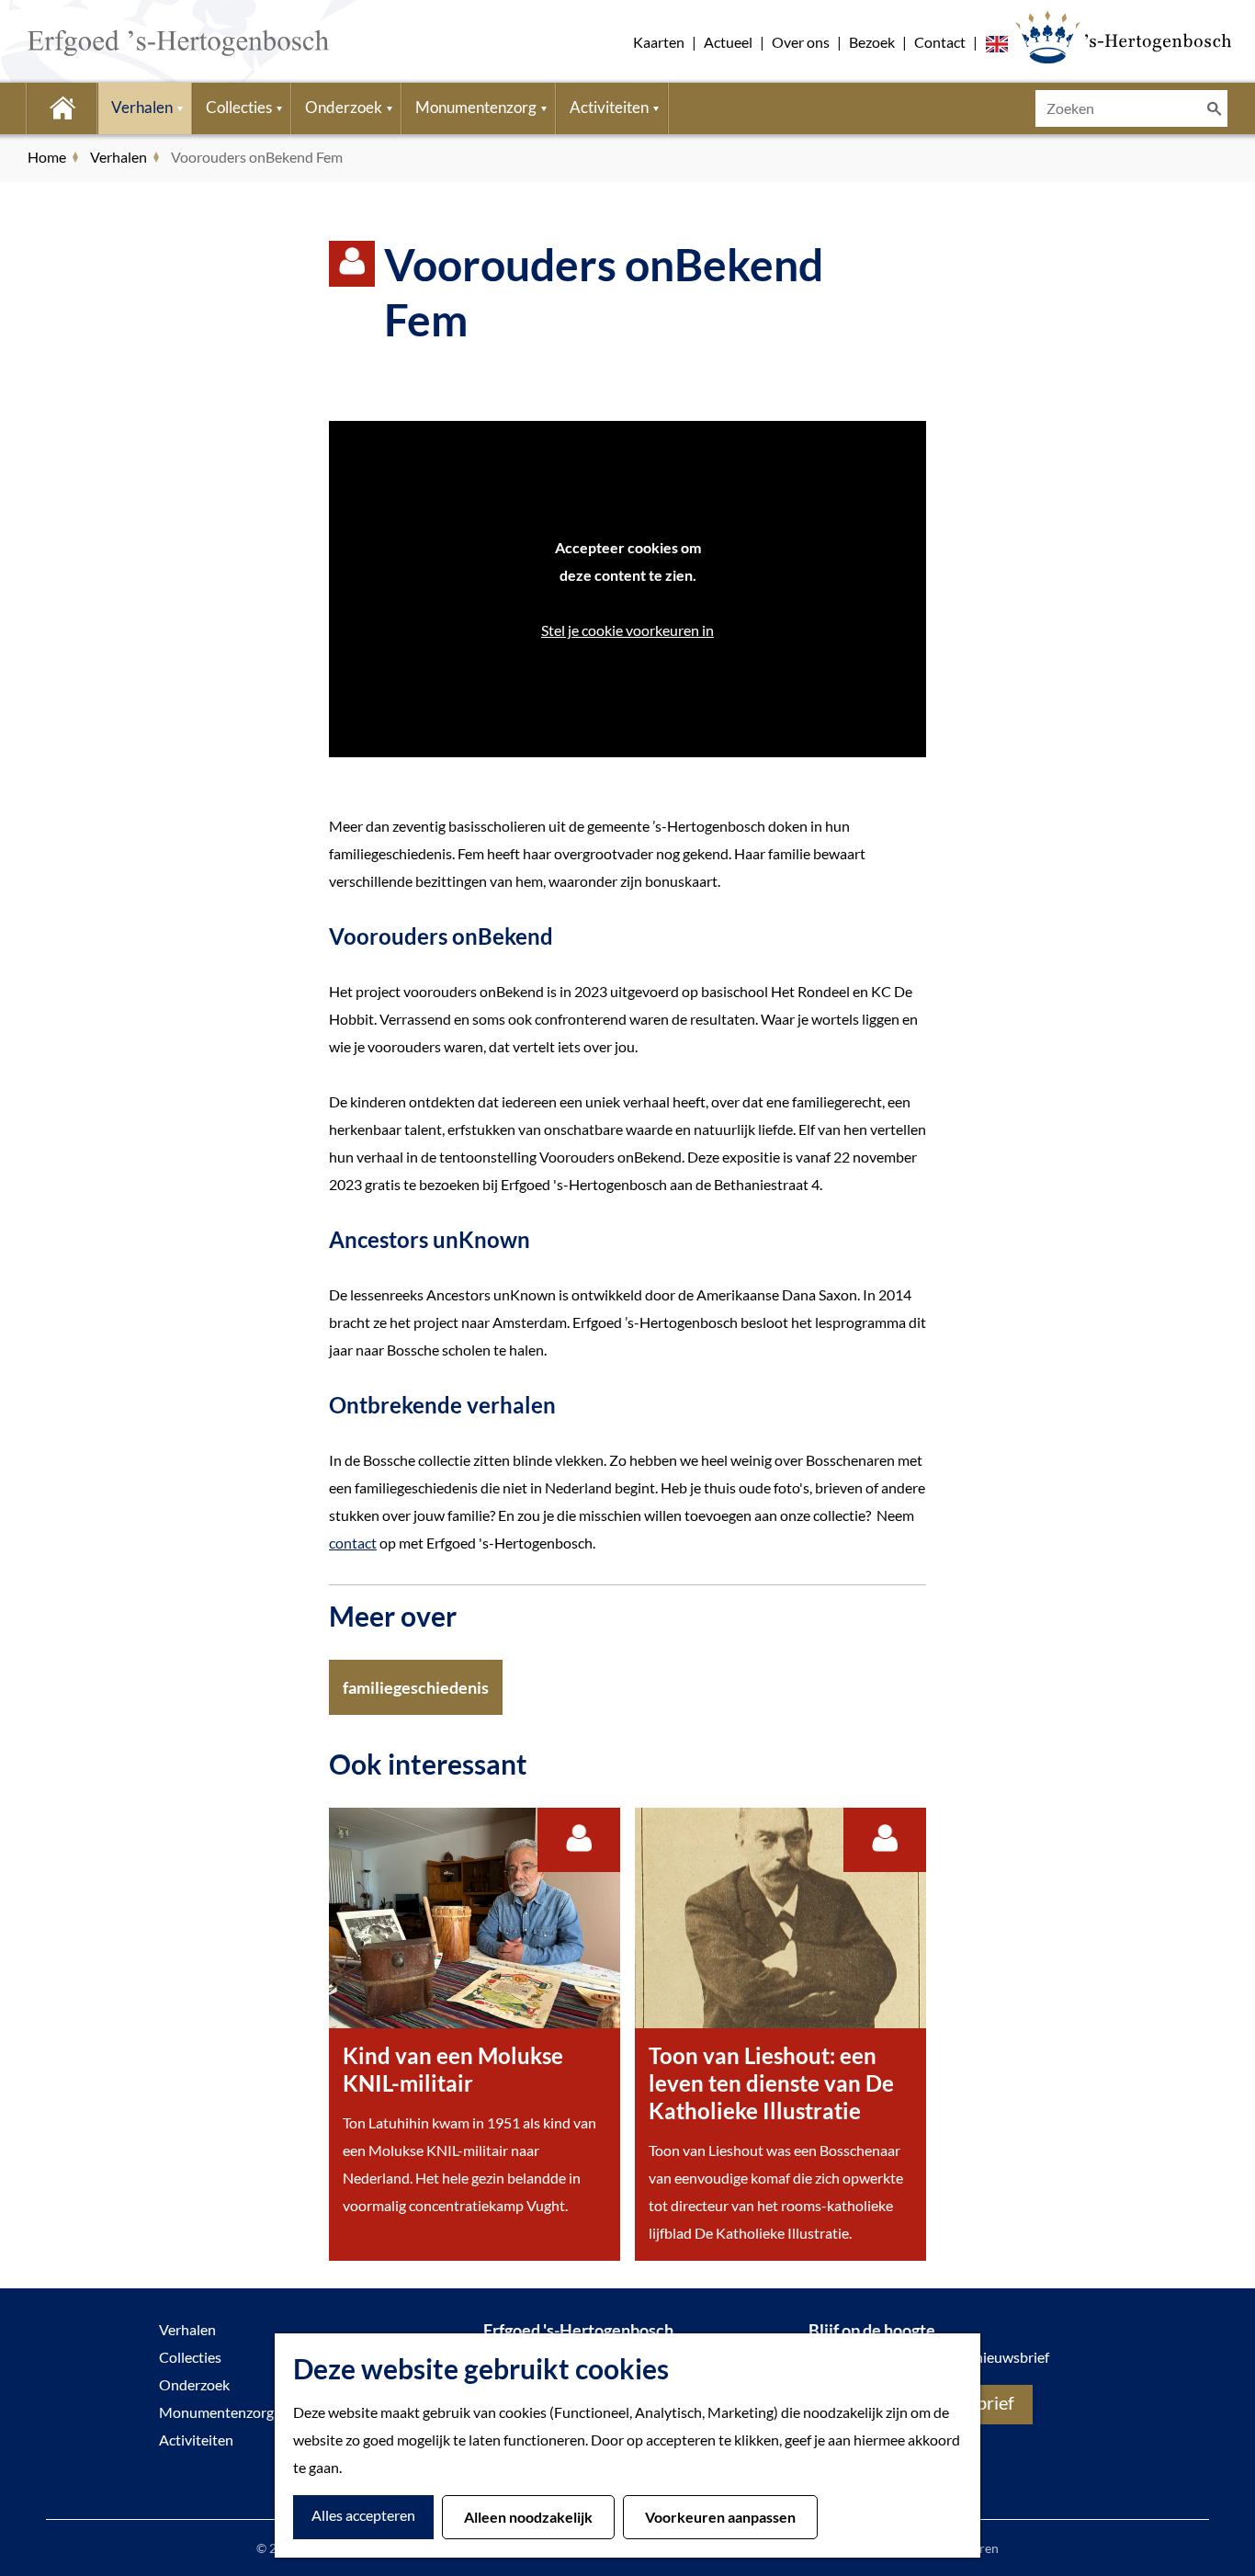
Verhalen (187, 2329)
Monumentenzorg (216, 2412)
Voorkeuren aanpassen (720, 2517)
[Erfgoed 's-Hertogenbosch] (1123, 37)
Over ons (801, 42)
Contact (940, 42)
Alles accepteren (363, 2515)
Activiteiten (196, 2440)
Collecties (190, 2357)
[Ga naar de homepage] (151, 41)
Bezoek (872, 42)
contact (353, 1543)
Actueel (728, 42)
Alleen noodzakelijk (528, 2517)
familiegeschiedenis (416, 1687)
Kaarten (659, 42)
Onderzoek (194, 2384)
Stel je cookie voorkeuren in (627, 630)
